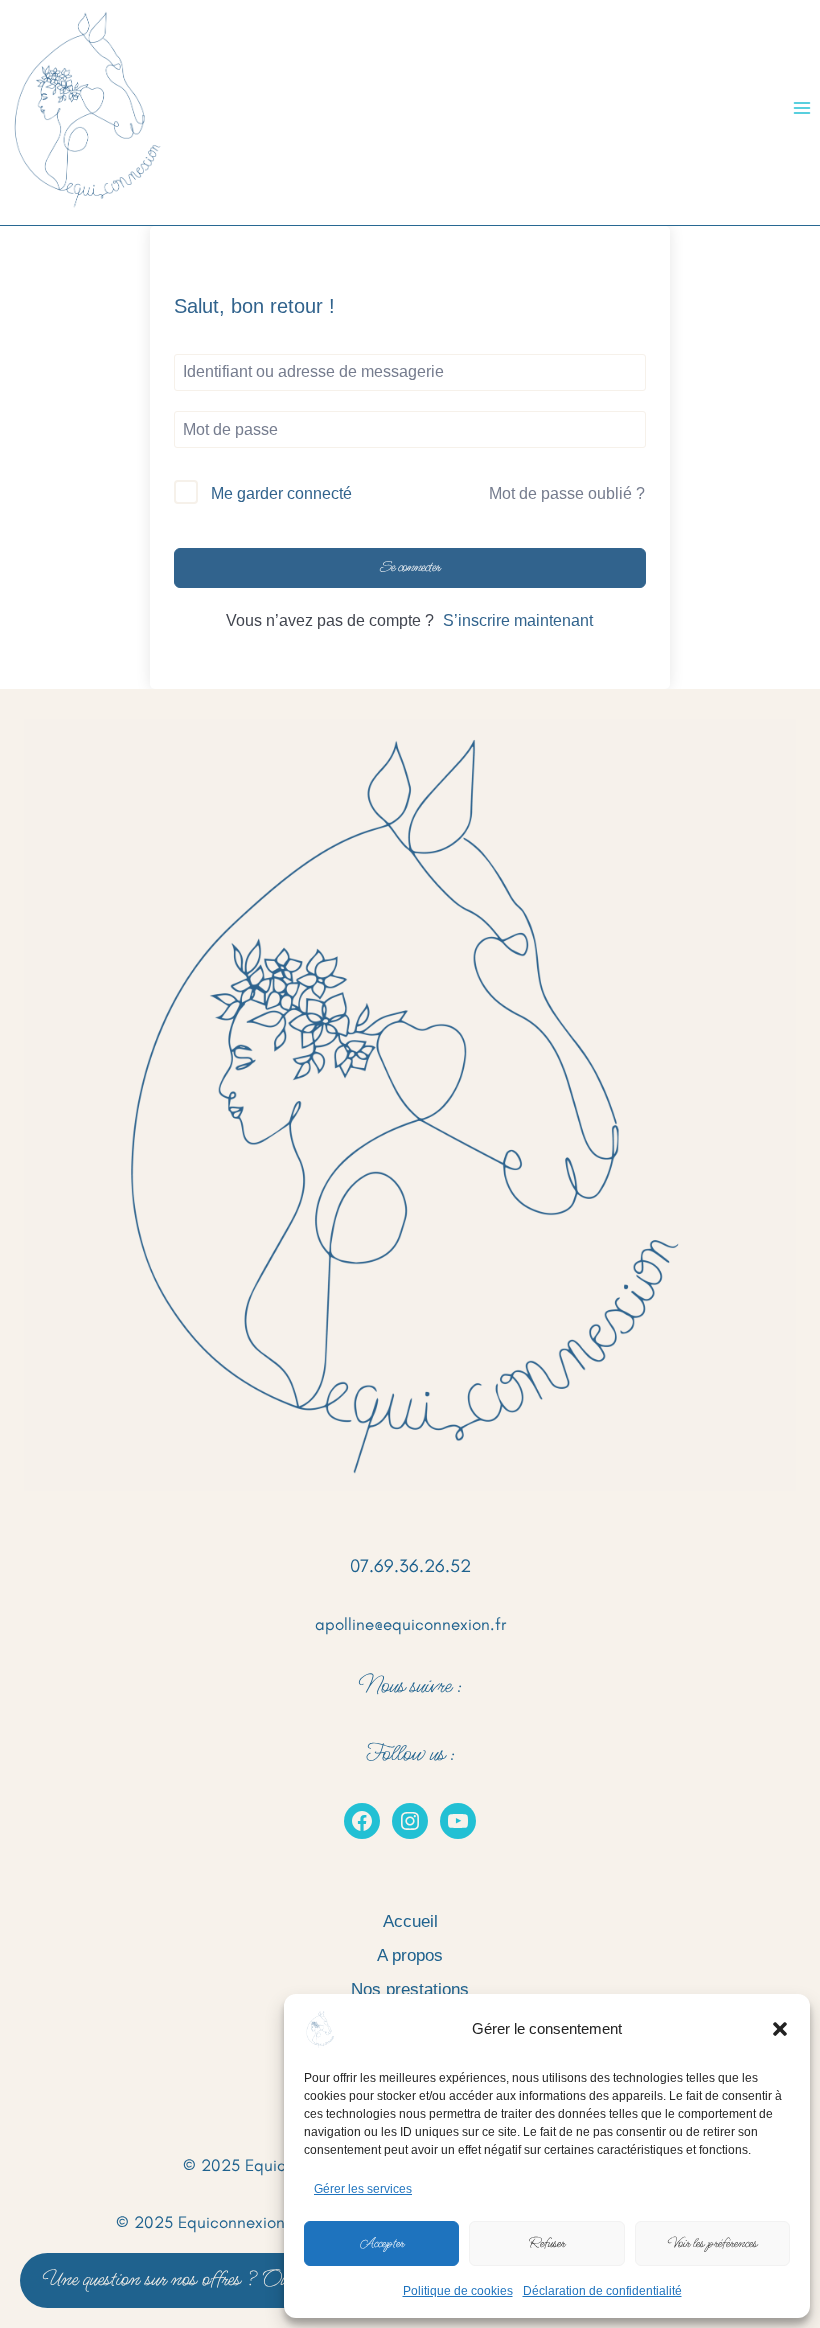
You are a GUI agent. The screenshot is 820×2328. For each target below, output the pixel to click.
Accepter (382, 2243)
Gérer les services (363, 2189)
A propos (410, 1955)
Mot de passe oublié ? (567, 493)
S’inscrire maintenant (518, 620)
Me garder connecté (281, 493)
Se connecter (410, 567)
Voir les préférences (712, 2243)
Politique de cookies (458, 2291)
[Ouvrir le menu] (801, 107)
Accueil (410, 1921)
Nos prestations (410, 1989)
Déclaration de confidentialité (602, 2291)
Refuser (547, 2243)
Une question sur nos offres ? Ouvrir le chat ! (208, 2279)
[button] (780, 2029)
